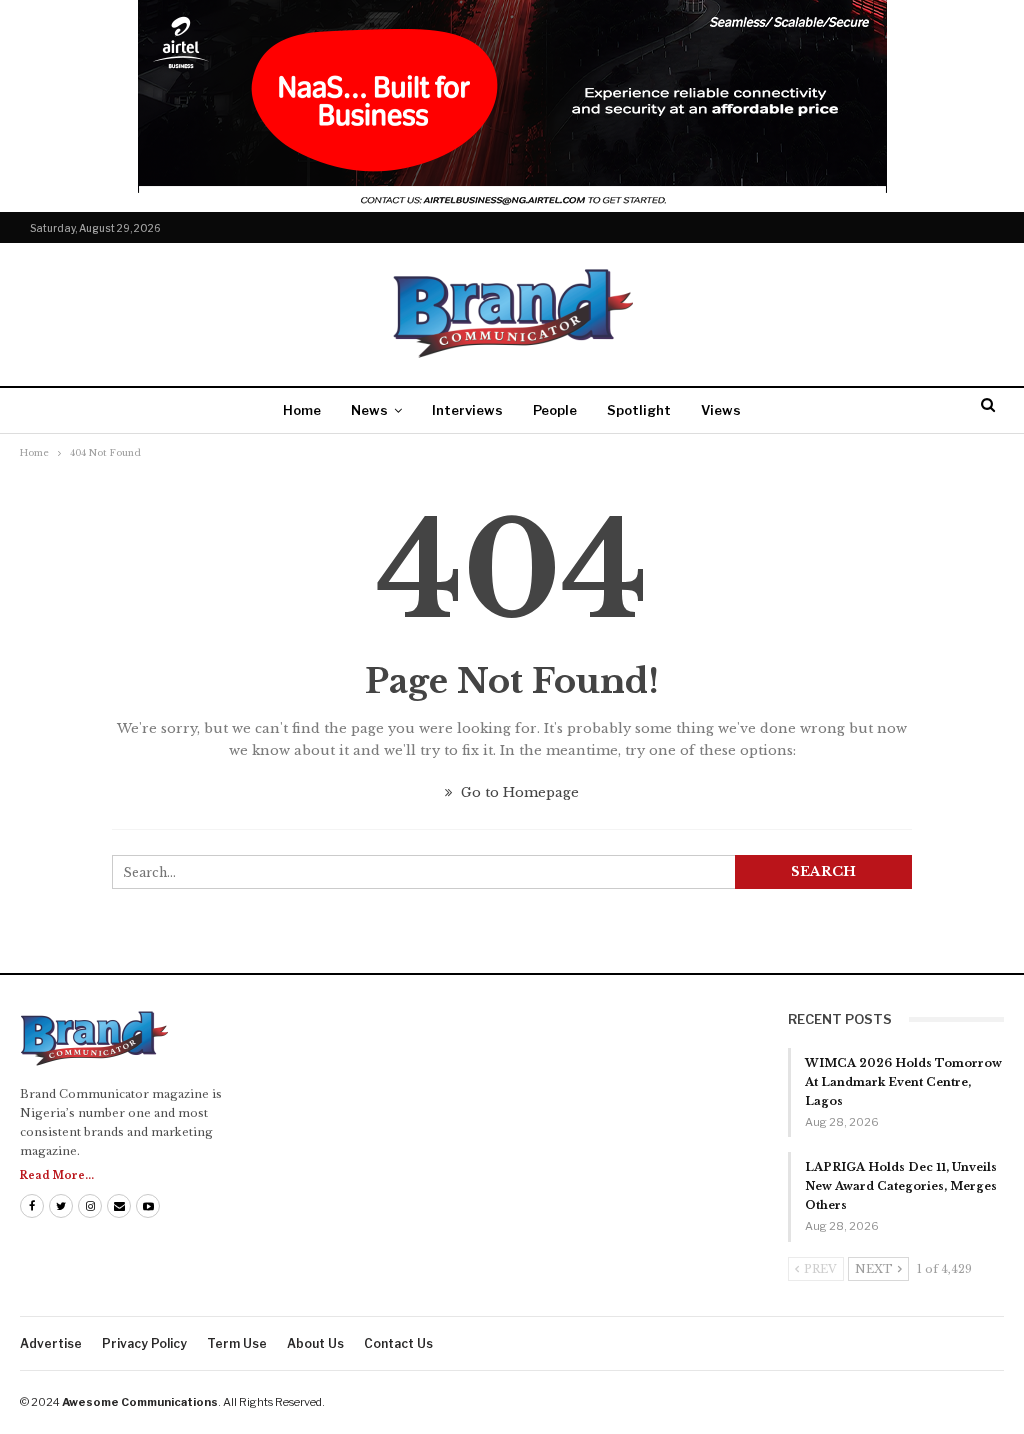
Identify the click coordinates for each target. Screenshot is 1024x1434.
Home (302, 410)
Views (721, 410)
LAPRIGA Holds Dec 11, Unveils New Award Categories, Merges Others (901, 1186)
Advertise (51, 1343)
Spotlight (639, 410)
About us (315, 1343)
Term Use (237, 1343)
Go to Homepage (518, 792)
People (555, 410)
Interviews (467, 410)
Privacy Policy (144, 1343)
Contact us (398, 1343)
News (369, 410)
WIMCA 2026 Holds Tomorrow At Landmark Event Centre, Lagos (903, 1082)
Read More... (57, 1175)
